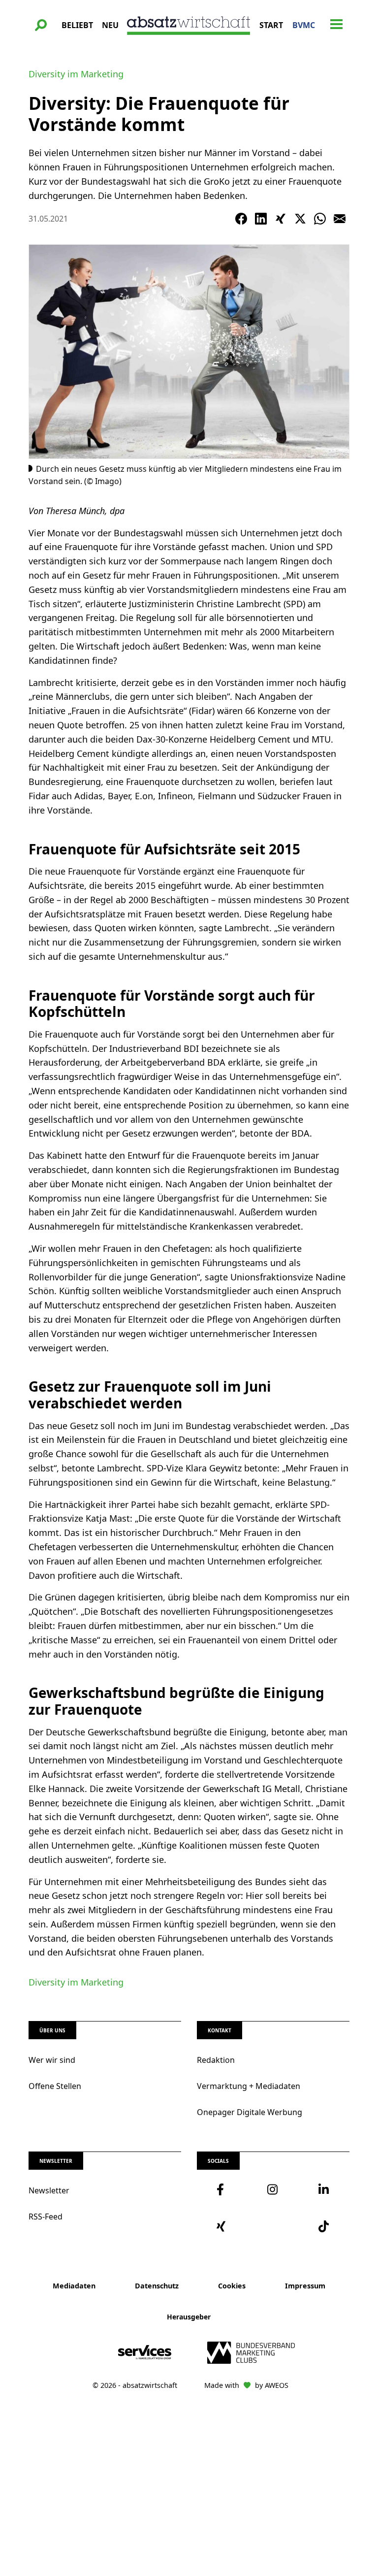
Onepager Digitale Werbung (250, 2112)
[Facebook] (241, 219)
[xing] (222, 2226)
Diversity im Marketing (76, 74)
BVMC (304, 25)
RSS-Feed (46, 2217)
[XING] (281, 219)
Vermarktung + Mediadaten (249, 2086)
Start (271, 25)
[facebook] (222, 2189)
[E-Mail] (340, 219)
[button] (41, 25)
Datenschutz (157, 2286)
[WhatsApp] (320, 219)
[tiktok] (324, 2226)
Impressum (305, 2286)
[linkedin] (324, 2189)
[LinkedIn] (261, 219)
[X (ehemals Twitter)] (300, 219)
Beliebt (77, 25)
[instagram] (273, 2189)
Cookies (232, 2286)
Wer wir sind (52, 2060)
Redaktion (216, 2060)
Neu (110, 25)
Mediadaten (74, 2286)
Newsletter (49, 2190)
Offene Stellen (55, 2086)
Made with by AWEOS (246, 2385)
